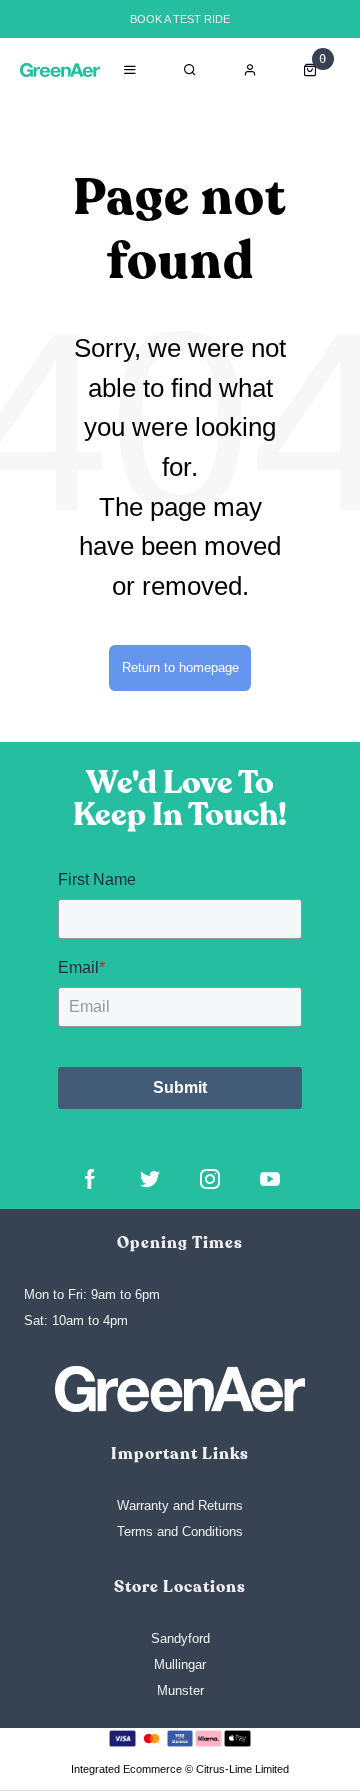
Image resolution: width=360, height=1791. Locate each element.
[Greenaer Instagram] (210, 1179)
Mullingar (180, 1664)
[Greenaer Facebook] (90, 1179)
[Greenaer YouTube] (270, 1179)
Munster (180, 1690)
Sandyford (180, 1638)
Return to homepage (180, 667)
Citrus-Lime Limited (242, 1769)
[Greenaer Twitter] (150, 1179)
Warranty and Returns (180, 1505)
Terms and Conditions (180, 1531)
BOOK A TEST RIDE (180, 19)
